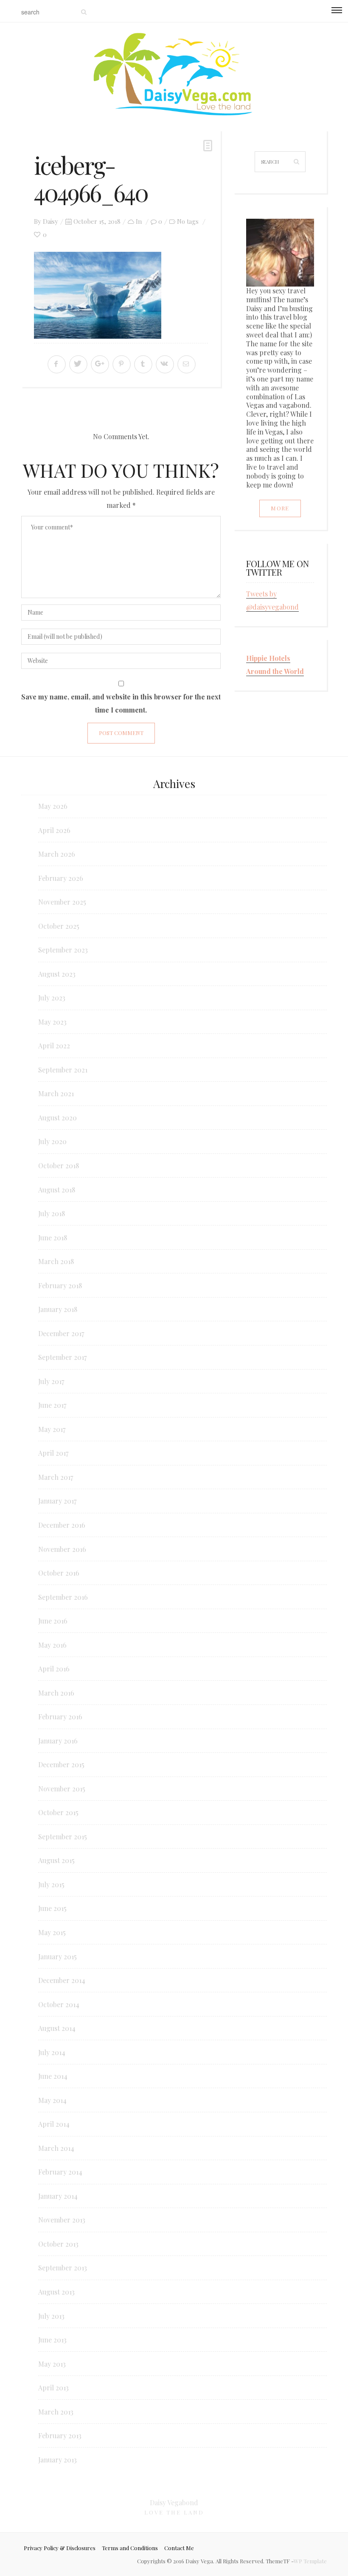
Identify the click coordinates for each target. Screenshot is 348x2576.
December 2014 (62, 1980)
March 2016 (56, 1693)
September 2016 (63, 1597)
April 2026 (54, 830)
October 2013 (58, 2244)
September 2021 (63, 1070)
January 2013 (58, 2460)
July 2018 (52, 1213)
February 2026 (61, 878)
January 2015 (58, 1956)
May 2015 (52, 1932)
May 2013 (52, 2364)
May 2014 (52, 2100)
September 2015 (63, 1837)
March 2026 (57, 854)
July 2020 (52, 1141)
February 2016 (60, 1717)
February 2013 (60, 2435)
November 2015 (62, 1789)
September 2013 (63, 2268)
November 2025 (62, 902)
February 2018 (60, 1285)
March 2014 (56, 2148)
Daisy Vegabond (174, 2502)
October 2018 (59, 1165)
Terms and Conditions (130, 2548)
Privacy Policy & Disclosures (60, 2548)
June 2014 (53, 2076)
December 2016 (62, 1525)
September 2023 (63, 950)
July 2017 (51, 1381)
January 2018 (58, 1309)
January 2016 (58, 1741)
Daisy (51, 221)
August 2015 (56, 1860)
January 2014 (58, 2196)
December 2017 (61, 1333)
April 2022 (54, 1046)
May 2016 (52, 1645)
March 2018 (56, 1261)
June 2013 (52, 2340)
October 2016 (59, 1573)
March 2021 (56, 1093)
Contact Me (179, 2548)
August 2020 (58, 1118)
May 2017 (52, 1429)
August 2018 (57, 1190)
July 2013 (51, 2316)
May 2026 (53, 806)
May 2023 (52, 1022)
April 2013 (53, 2388)
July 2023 (52, 998)
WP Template (310, 2561)
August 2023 (57, 974)
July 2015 (51, 1884)
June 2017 (52, 1405)
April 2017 (53, 1453)
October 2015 (58, 1812)
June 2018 (53, 1238)
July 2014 (52, 2052)
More (280, 508)
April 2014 (54, 2124)
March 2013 (56, 2412)
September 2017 (62, 1357)
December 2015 (61, 1764)
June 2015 (52, 1908)
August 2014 (57, 2028)
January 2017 (57, 1501)
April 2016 (54, 1669)
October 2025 (59, 926)
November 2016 (62, 1549)
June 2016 (53, 1621)
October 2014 (59, 2004)
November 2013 (62, 2220)
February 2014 (60, 2172)
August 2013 (56, 2292)
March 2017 (56, 1477)
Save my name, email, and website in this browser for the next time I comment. (121, 703)
